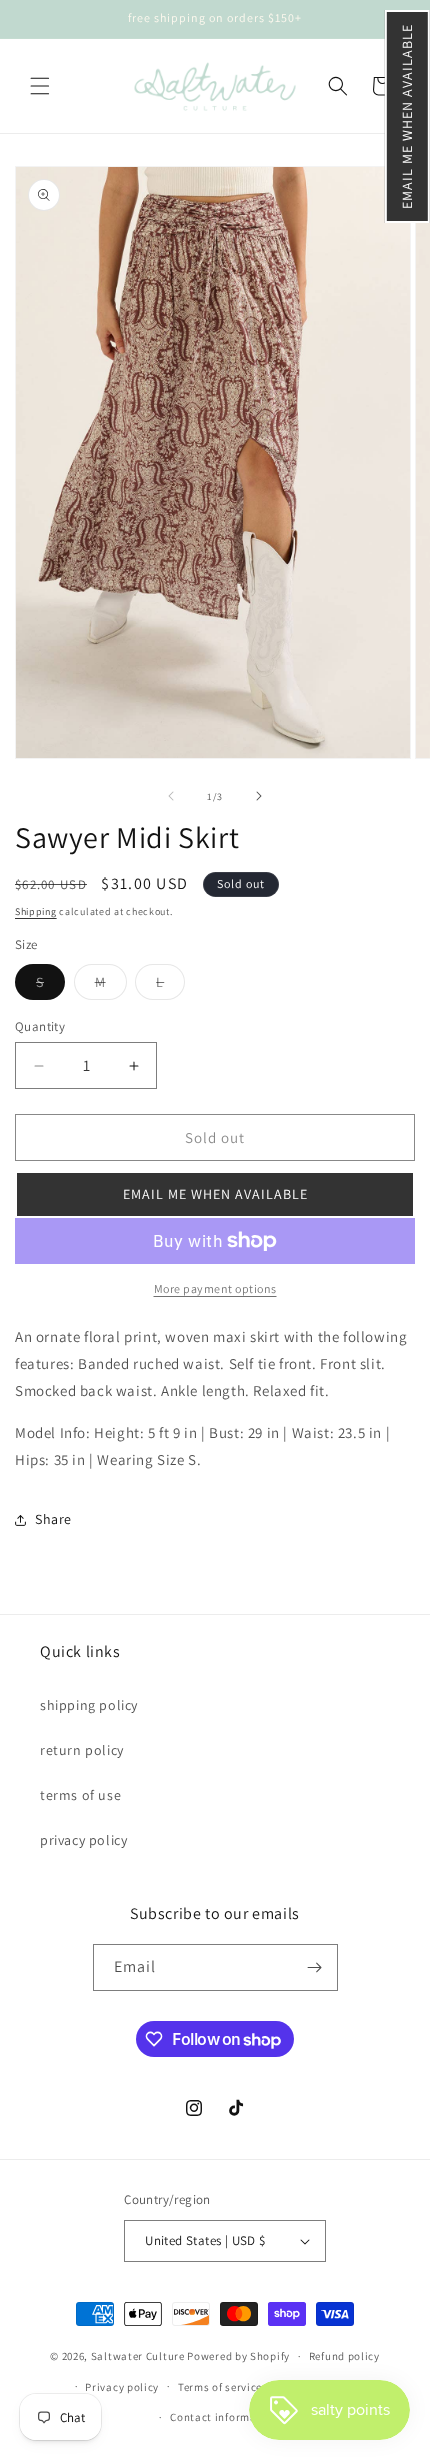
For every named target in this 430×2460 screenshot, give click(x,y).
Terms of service (220, 2387)
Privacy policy (122, 2387)
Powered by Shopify (238, 2356)
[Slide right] (259, 796)
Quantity (40, 1026)
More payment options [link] (215, 1288)
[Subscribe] (315, 1967)
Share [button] (53, 1519)
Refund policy (344, 2356)
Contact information (224, 2417)
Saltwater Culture (138, 2356)
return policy (82, 1750)
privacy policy (83, 1840)
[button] (407, 116)
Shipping (36, 911)
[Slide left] (171, 796)
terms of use (80, 1795)
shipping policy (89, 1705)
